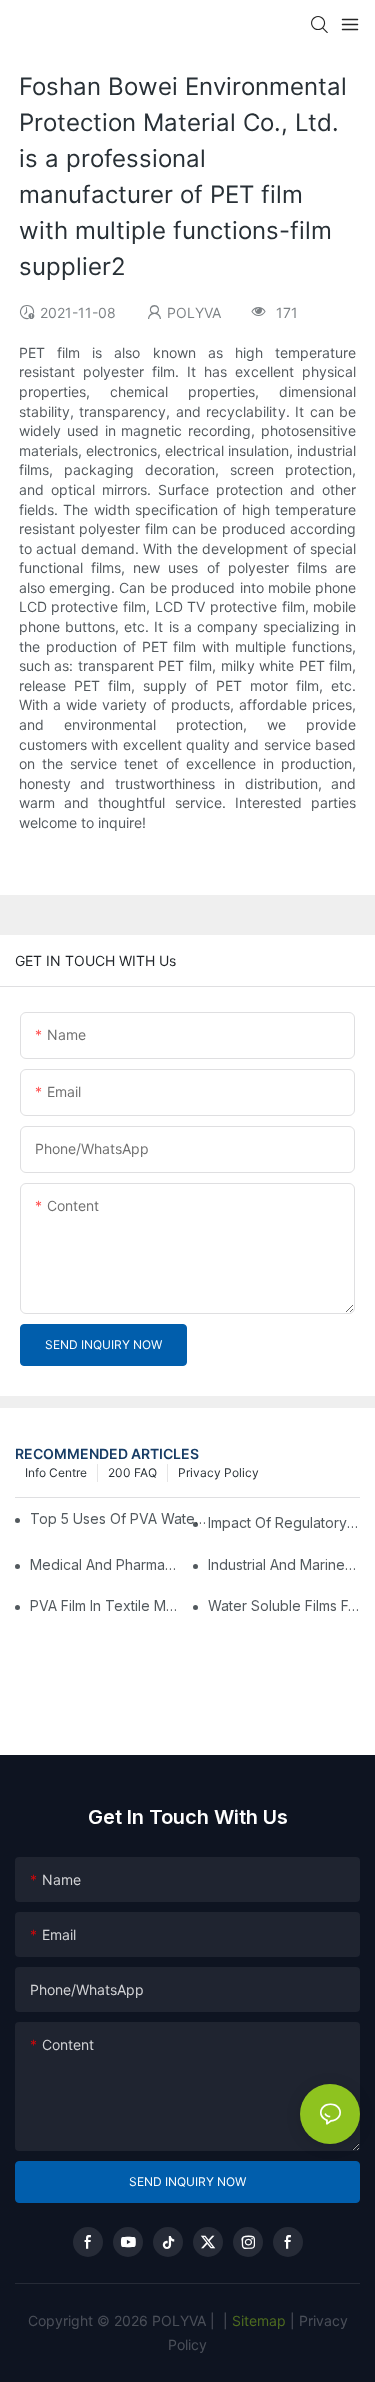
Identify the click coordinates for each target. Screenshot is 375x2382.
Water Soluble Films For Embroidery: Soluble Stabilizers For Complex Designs (284, 1605)
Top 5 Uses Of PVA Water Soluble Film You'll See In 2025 (120, 1518)
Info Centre (56, 1472)
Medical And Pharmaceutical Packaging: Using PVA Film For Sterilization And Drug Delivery (106, 1564)
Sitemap (257, 2320)
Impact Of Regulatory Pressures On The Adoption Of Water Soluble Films (284, 1522)
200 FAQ (132, 1472)
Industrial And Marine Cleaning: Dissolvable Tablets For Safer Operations (284, 1564)
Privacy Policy (218, 1472)
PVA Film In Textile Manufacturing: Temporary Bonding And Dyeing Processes (106, 1605)
